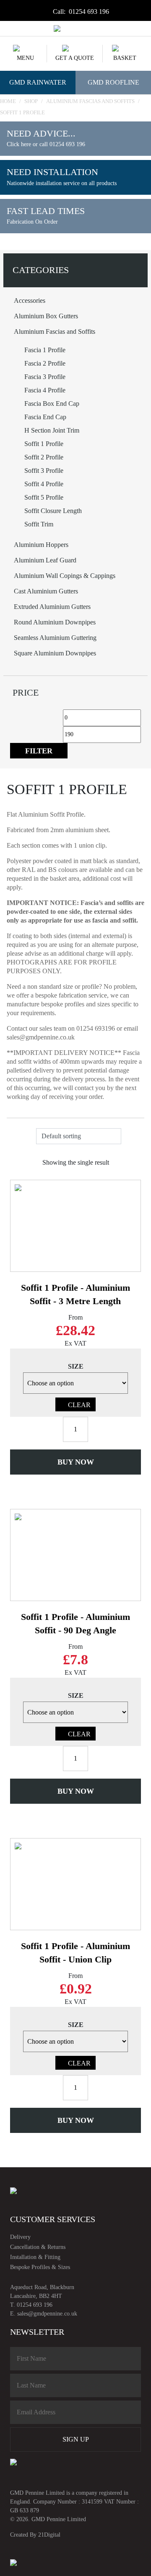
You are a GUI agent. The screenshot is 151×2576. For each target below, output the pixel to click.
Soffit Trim (39, 524)
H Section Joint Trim (52, 430)
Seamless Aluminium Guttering (55, 638)
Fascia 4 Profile (45, 390)
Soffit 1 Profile (44, 444)
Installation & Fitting (35, 2257)
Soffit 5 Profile (44, 497)
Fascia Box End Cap (52, 404)
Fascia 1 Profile (45, 350)
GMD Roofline (113, 82)
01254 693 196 (88, 12)
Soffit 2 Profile (44, 457)
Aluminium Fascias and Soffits (90, 101)
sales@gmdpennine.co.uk (47, 2314)
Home (8, 101)
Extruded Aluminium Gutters (52, 607)
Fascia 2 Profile (45, 363)
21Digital (49, 2535)
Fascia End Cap (45, 417)
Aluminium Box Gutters (46, 316)
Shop (31, 101)
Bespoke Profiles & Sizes (40, 2267)
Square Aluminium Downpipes (55, 653)
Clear (79, 1405)
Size (76, 1366)
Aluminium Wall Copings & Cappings (65, 576)
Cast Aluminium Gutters (46, 591)
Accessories (30, 300)
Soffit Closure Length (53, 511)
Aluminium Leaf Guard (45, 560)
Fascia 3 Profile (45, 377)
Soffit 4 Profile (44, 484)
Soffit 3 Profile (44, 471)
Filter (39, 751)
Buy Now (76, 1462)
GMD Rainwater (38, 82)
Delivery (20, 2237)
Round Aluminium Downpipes (55, 622)
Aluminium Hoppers (41, 545)
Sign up (76, 2439)
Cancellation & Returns (38, 2247)
